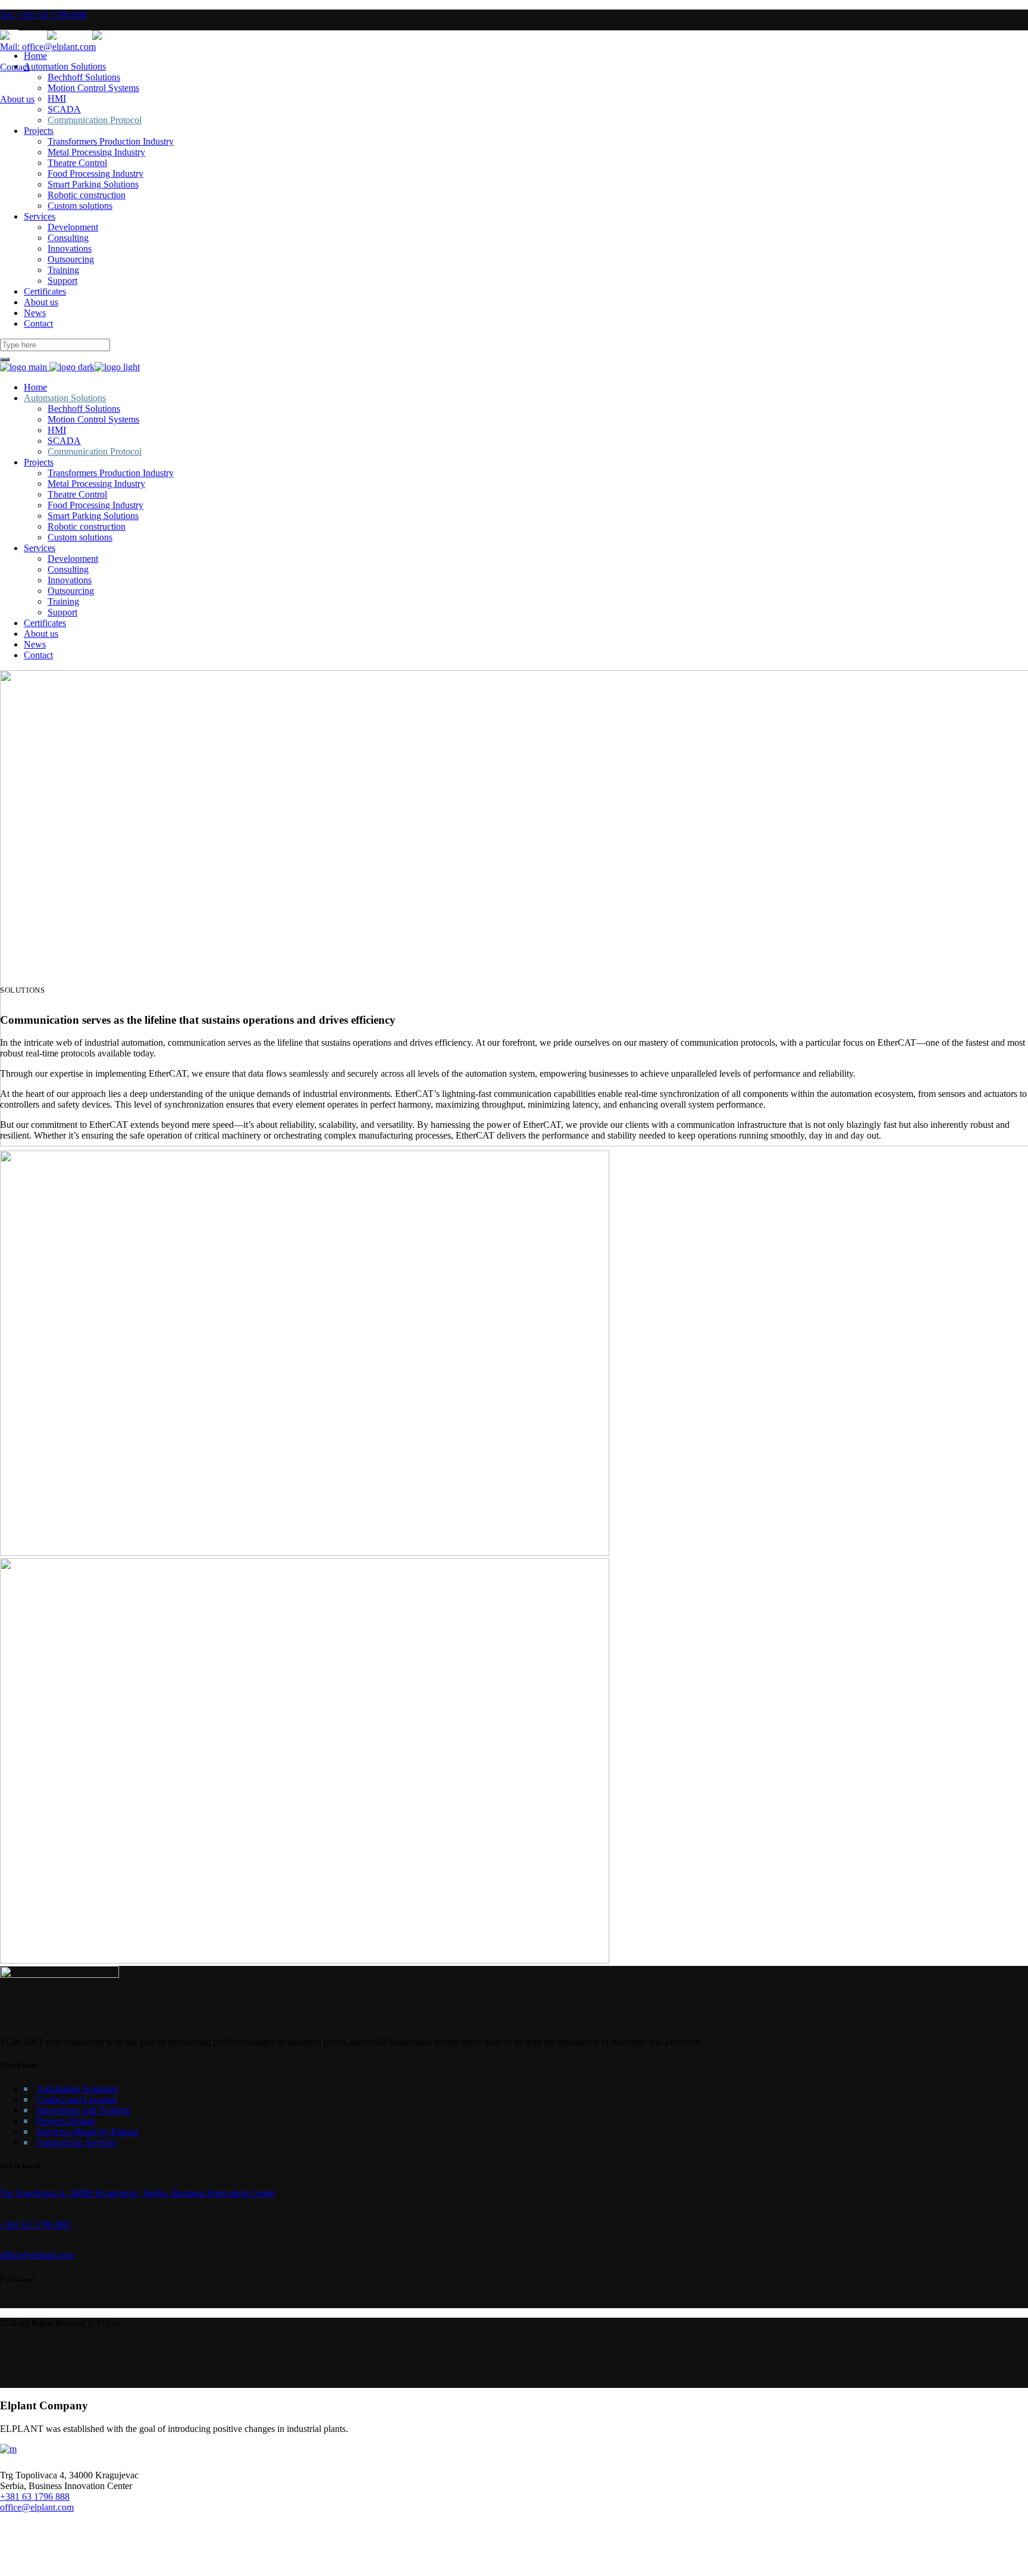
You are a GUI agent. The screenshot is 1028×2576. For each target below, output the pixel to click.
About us (17, 99)
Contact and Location (77, 2100)
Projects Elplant (66, 2121)
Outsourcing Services (76, 2142)
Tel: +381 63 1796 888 (43, 15)
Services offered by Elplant (87, 2132)
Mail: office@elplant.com (48, 47)
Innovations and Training (83, 2110)
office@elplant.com (37, 2507)
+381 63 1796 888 (35, 2497)
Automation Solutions (77, 2089)
